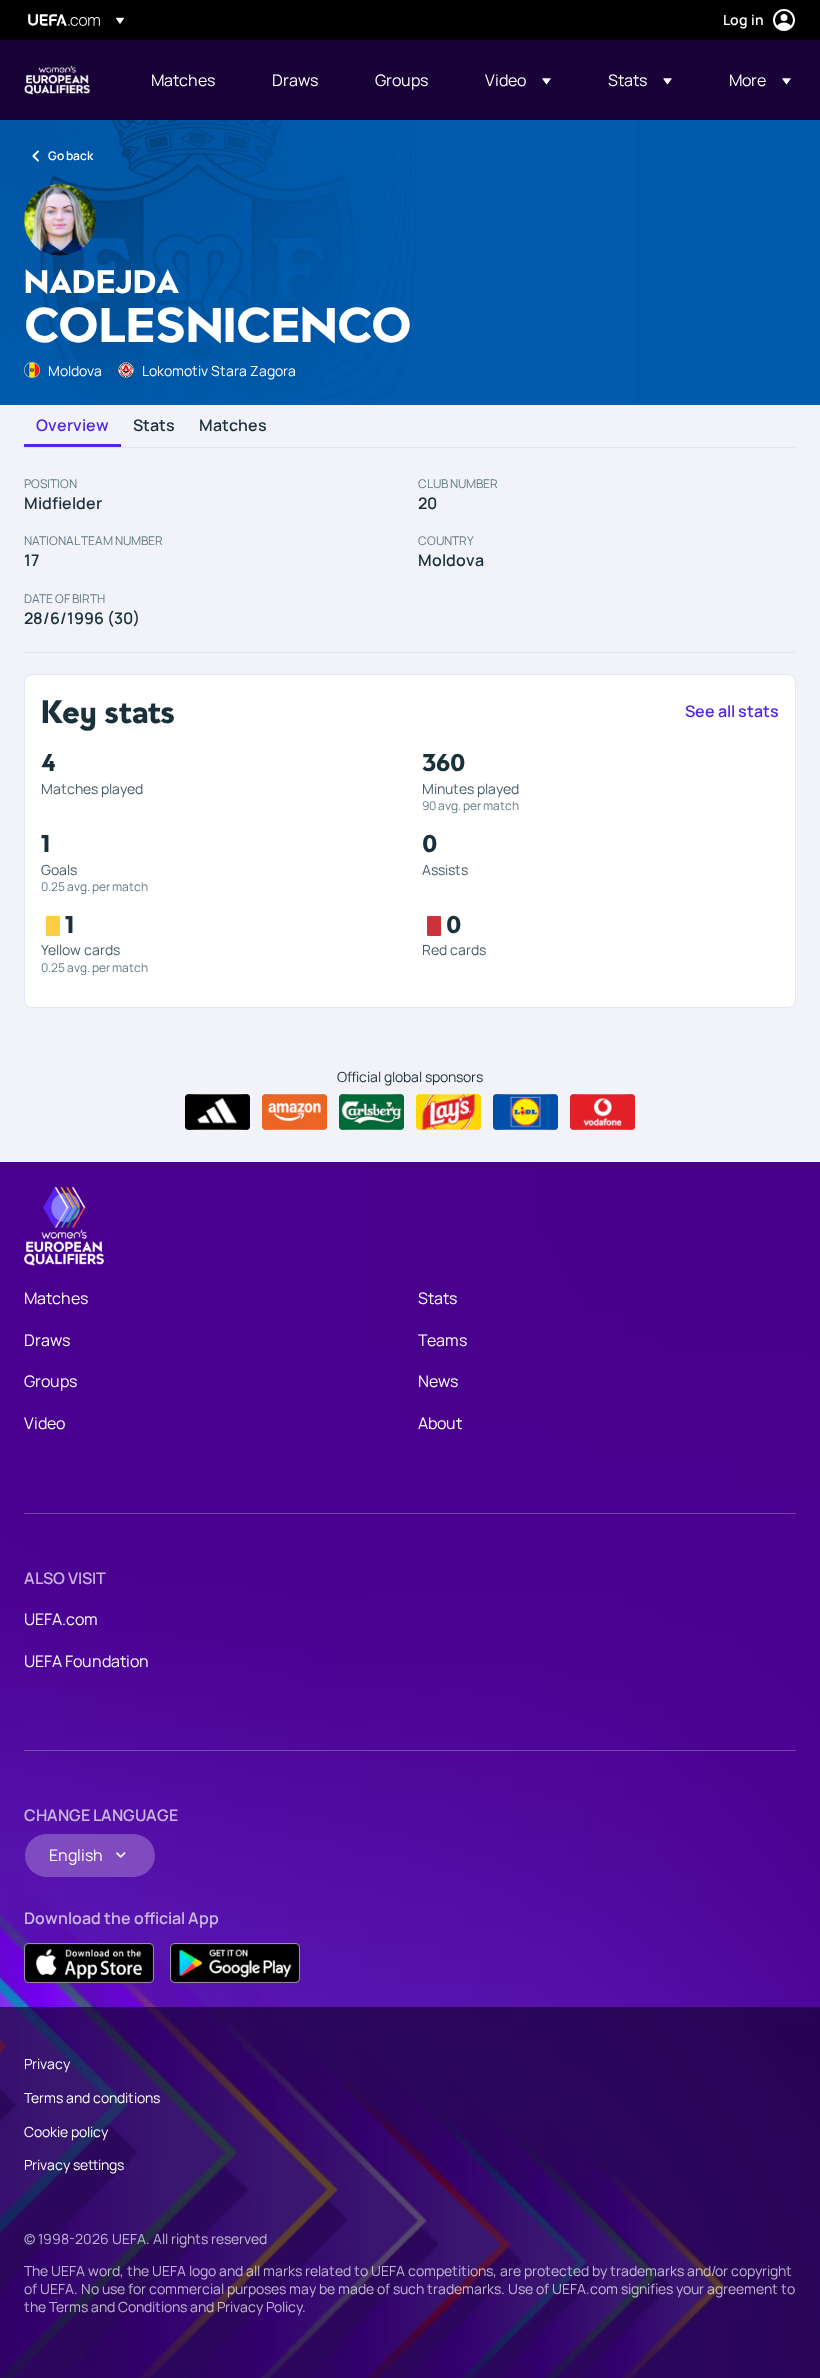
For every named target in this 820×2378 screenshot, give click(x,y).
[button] (518, 80)
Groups (50, 1381)
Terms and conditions (92, 2097)
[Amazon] (294, 1112)
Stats (154, 426)
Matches (233, 426)
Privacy (47, 2063)
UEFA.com (61, 1619)
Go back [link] (70, 155)
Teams (442, 1340)
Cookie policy (66, 2131)
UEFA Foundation (86, 1661)
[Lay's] (448, 1112)
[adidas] (217, 1112)
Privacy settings (74, 2164)
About (440, 1423)
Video (44, 1423)
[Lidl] (525, 1112)
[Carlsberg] (371, 1112)
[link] (183, 80)
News (438, 1381)
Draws (47, 1340)
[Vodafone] (602, 1112)
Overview (72, 426)
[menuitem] (186, 80)
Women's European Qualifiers (57, 80)
